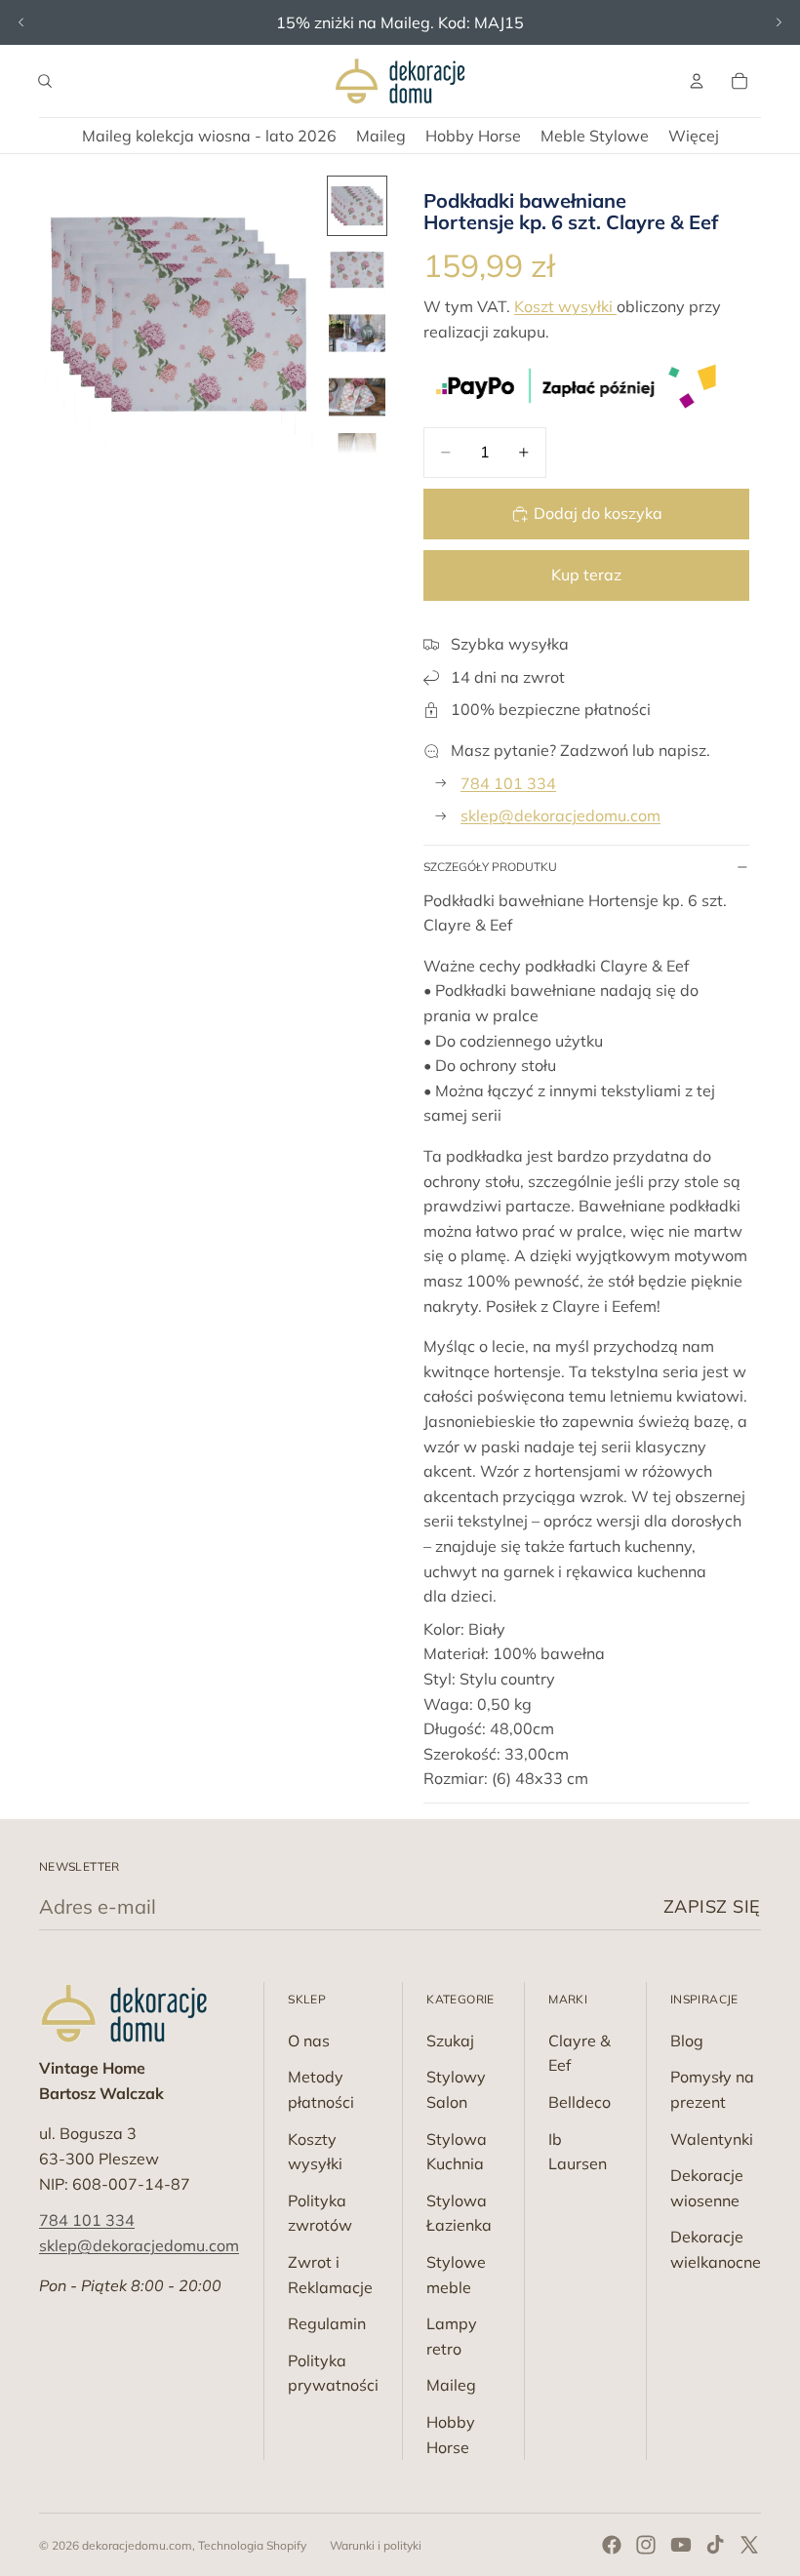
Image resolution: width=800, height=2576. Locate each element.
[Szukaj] (45, 81)
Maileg (451, 2385)
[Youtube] (681, 2545)
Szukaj (450, 2041)
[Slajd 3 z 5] (357, 333)
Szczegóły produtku (490, 867)
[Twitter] (749, 2545)
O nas (309, 2041)
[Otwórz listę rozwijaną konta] (697, 81)
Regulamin (327, 2323)
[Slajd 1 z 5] (357, 205)
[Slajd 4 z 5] (357, 396)
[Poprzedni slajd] (21, 22)
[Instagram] (646, 2545)
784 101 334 (508, 783)
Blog (687, 2041)
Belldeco (580, 2102)
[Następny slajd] (779, 22)
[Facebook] (612, 2545)
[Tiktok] (715, 2545)
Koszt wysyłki (565, 306)
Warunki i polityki (376, 2545)
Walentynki (712, 2139)
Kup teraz (586, 575)
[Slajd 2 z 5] (357, 270)
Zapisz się (712, 1906)
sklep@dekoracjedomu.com (560, 815)
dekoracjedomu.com (137, 2545)
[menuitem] (694, 136)
